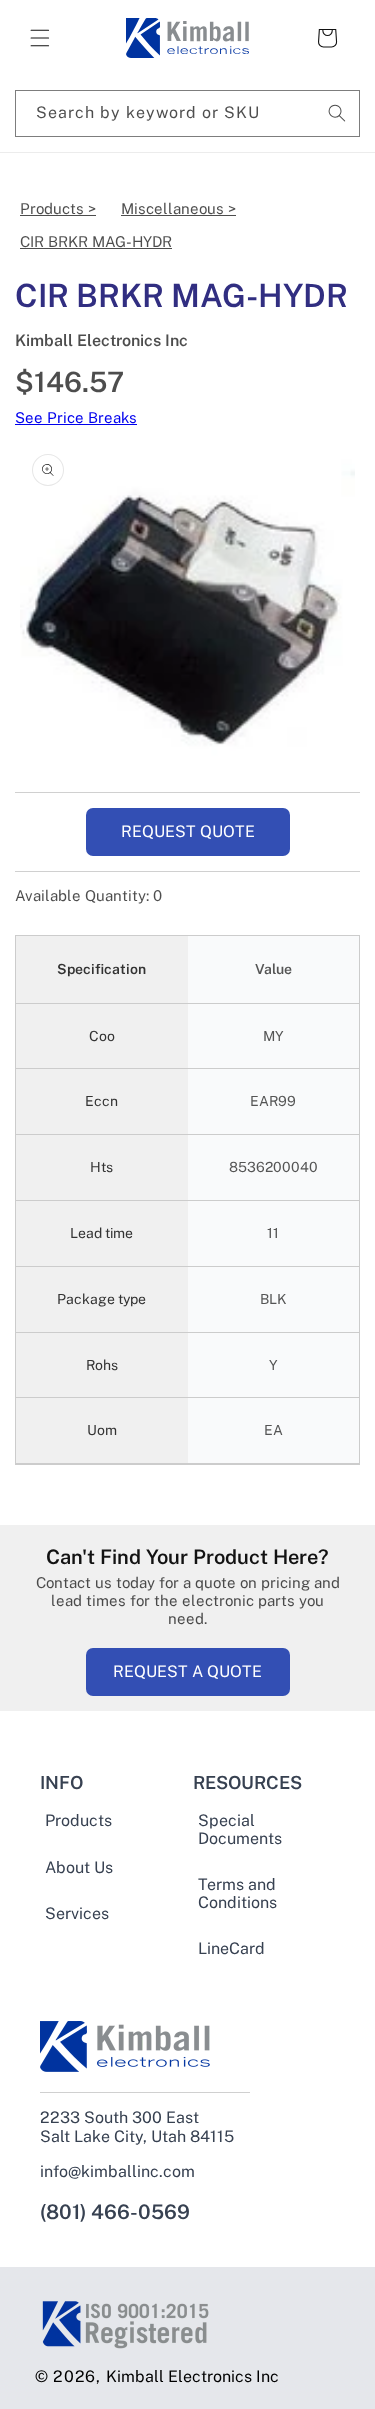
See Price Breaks (76, 417)
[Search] (337, 113)
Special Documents (240, 1830)
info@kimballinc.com (117, 2171)
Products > (58, 208)
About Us (79, 1868)
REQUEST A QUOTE (187, 1671)
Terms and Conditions (237, 1894)
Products (78, 1821)
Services (77, 1914)
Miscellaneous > (178, 208)
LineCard (231, 1949)
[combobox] (187, 113)
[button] (40, 38)
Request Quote (188, 831)
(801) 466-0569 (115, 2212)
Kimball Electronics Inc (192, 2376)
